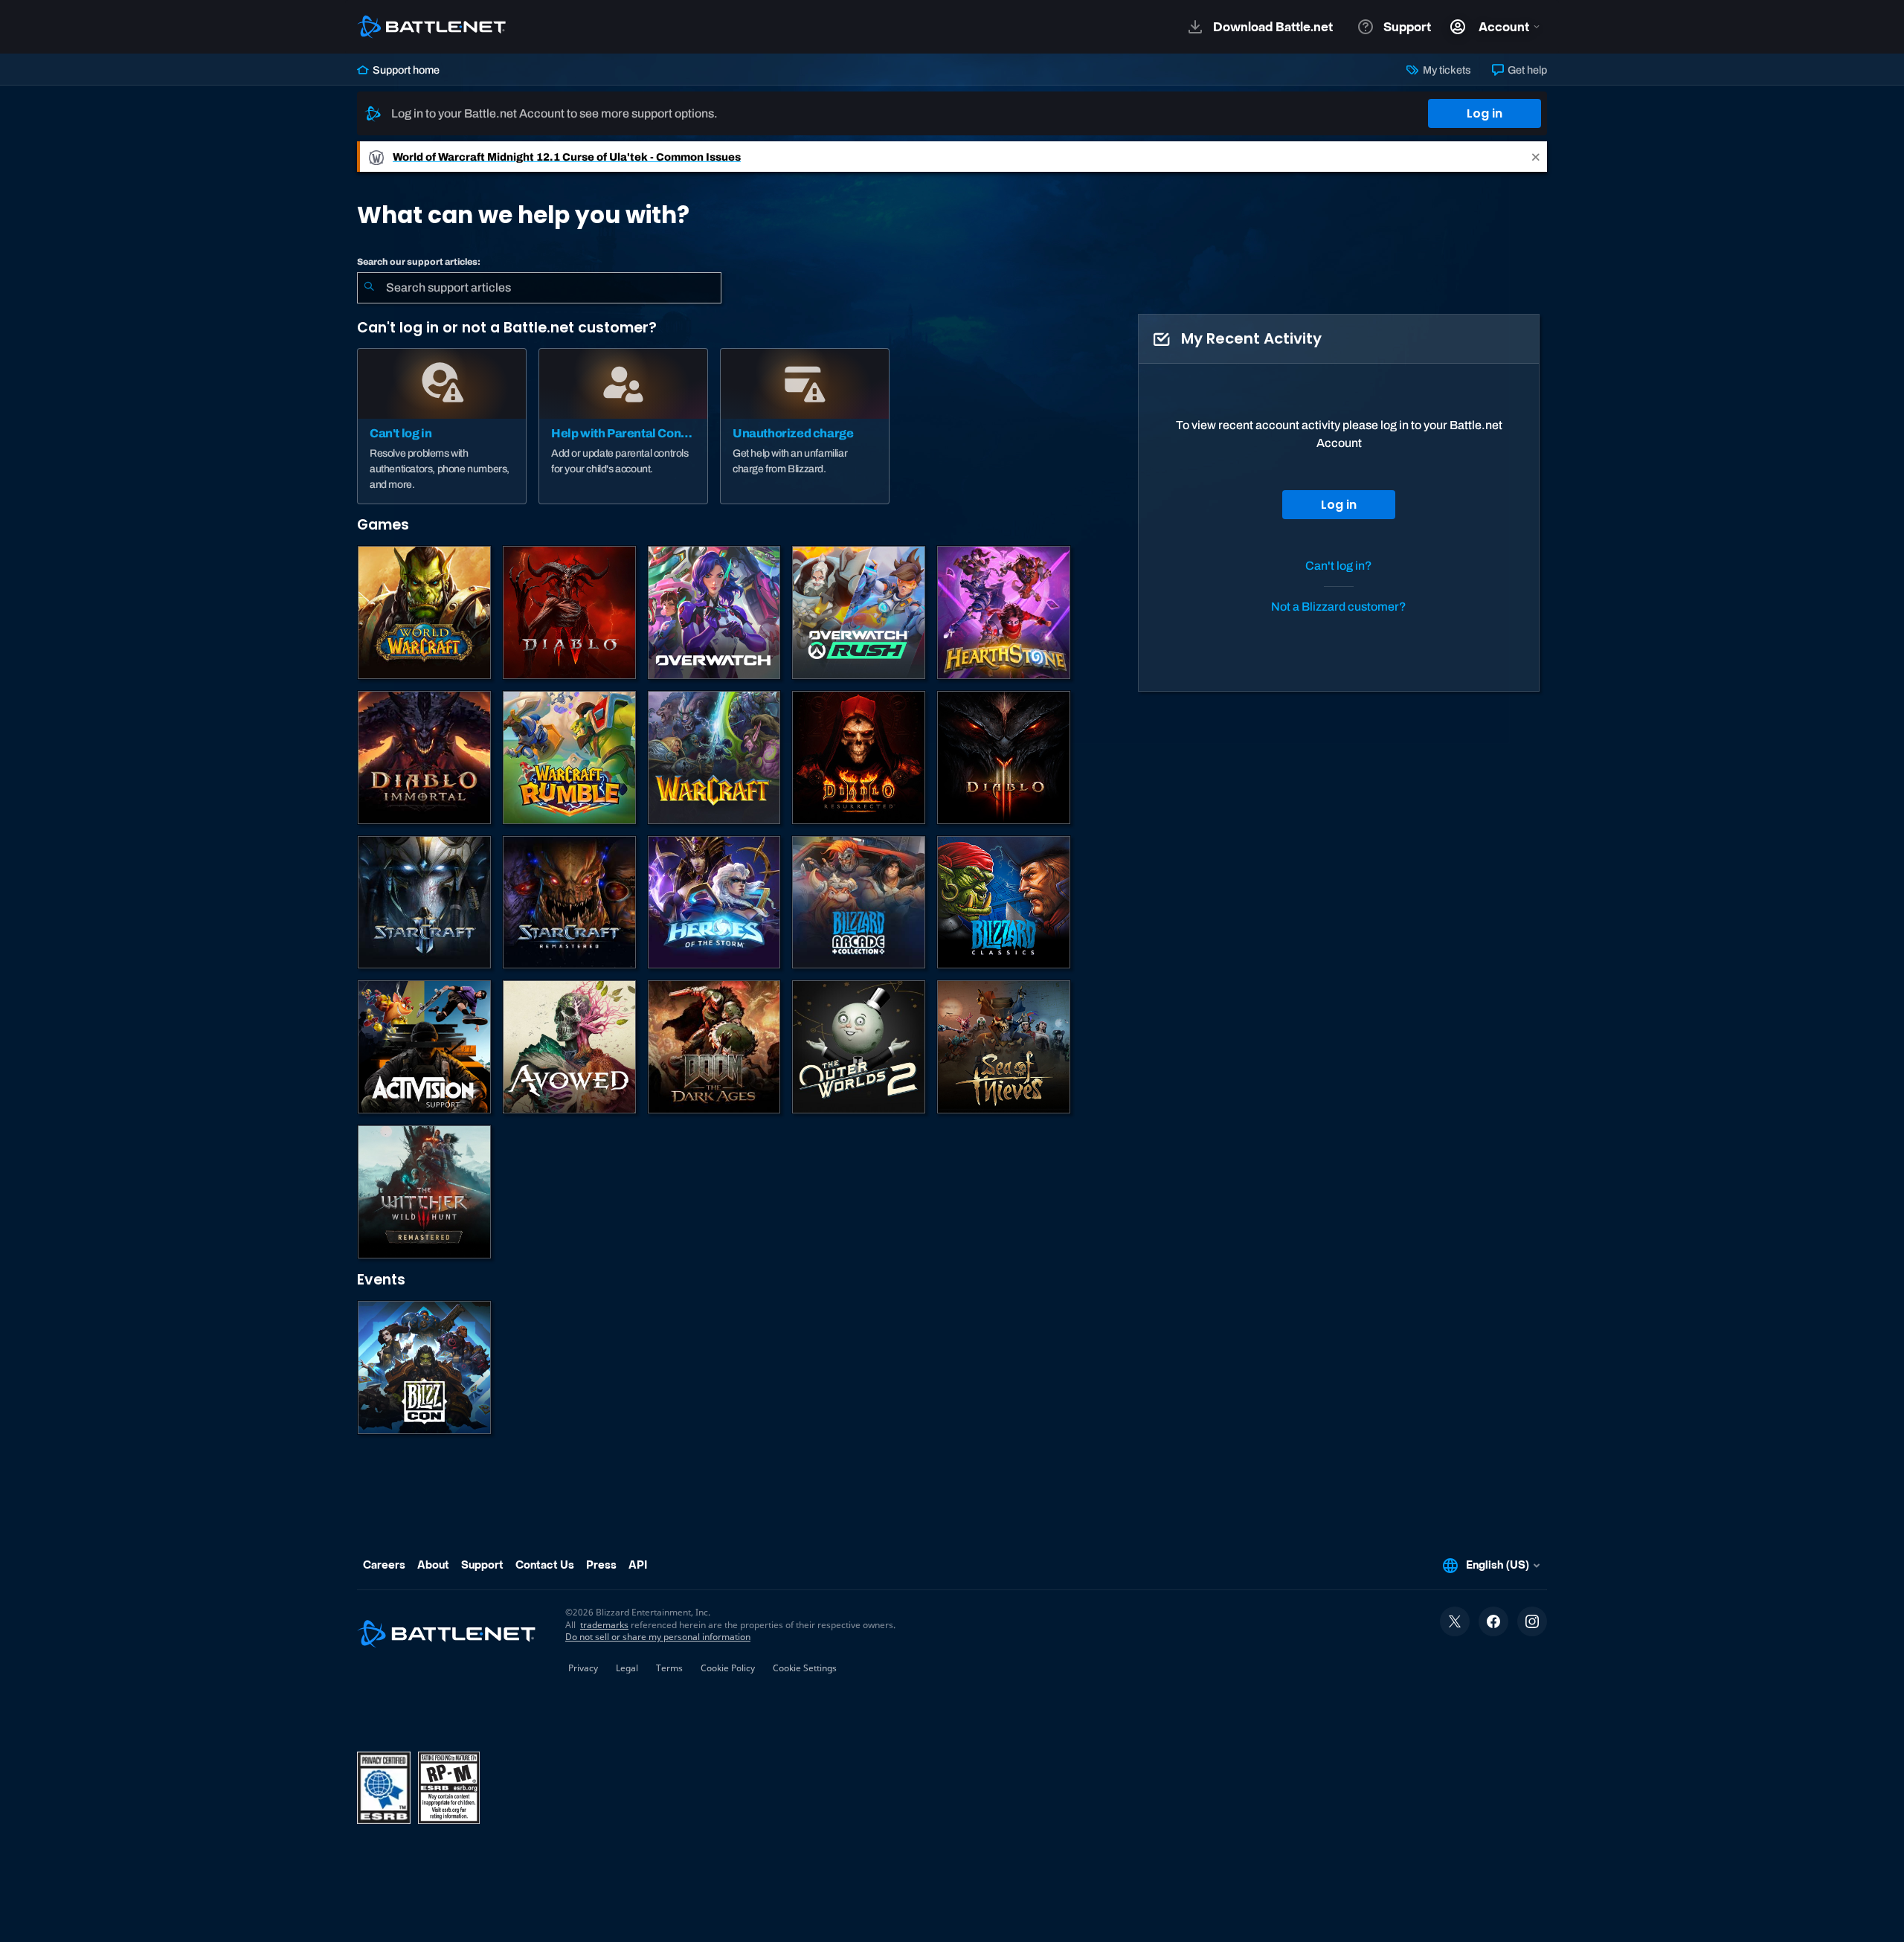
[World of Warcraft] (424, 612)
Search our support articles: (419, 262)
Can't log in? (1339, 566)
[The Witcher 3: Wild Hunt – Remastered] (424, 1192)
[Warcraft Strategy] (714, 758)
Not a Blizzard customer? (1339, 607)
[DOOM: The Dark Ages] (714, 1047)
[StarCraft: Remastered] (569, 903)
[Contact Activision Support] (424, 1047)
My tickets (1445, 70)
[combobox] (539, 288)
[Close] (1536, 157)
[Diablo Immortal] (424, 758)
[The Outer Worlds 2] (859, 1047)
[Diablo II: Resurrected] (859, 758)
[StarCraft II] (424, 903)
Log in (1485, 113)
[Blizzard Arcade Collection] (859, 903)
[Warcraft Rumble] (569, 758)
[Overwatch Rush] (859, 612)
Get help (1526, 70)
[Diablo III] (1004, 758)
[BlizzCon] (424, 1367)
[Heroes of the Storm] (714, 903)
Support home (405, 70)
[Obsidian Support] (569, 1047)
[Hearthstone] (1004, 612)
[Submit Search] (369, 288)
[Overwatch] (714, 612)
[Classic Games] (1004, 903)
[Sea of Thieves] (1004, 1047)
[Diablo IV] (569, 612)
